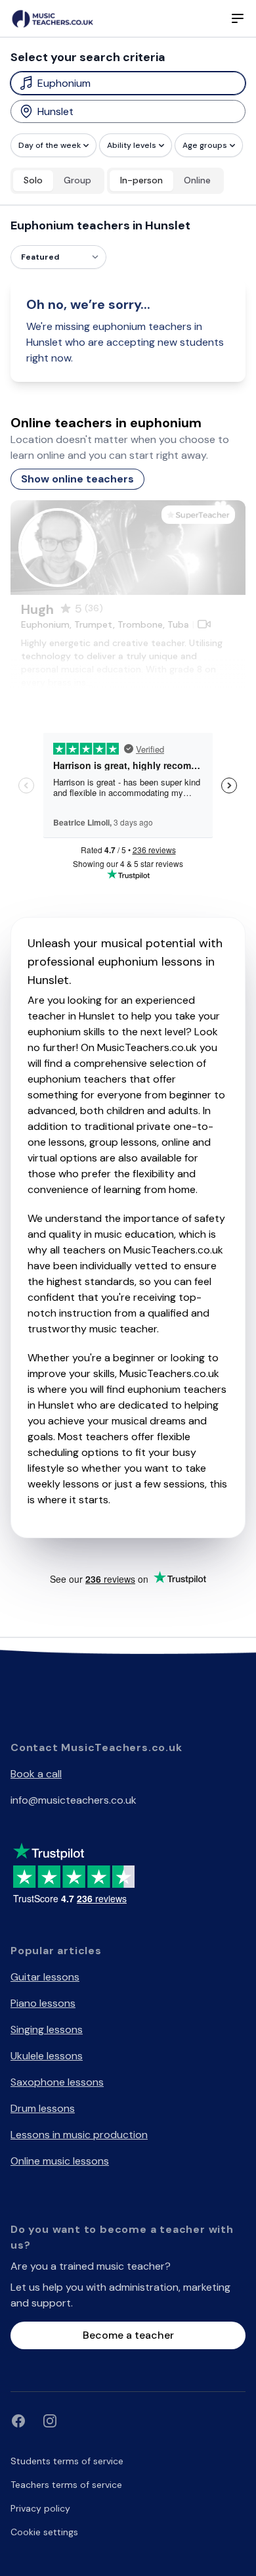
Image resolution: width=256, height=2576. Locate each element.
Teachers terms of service (66, 2485)
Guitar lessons (45, 1977)
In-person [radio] (141, 180)
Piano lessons (43, 2003)
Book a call (36, 1774)
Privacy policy (40, 2508)
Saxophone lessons (57, 2082)
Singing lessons (47, 2029)
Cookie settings (44, 2532)
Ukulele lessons (47, 2056)
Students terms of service (67, 2461)
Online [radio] (197, 180)
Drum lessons (43, 2108)
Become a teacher (128, 2335)
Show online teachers (77, 479)
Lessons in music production (79, 2135)
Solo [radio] (33, 180)
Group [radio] (77, 180)
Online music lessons (60, 2161)
